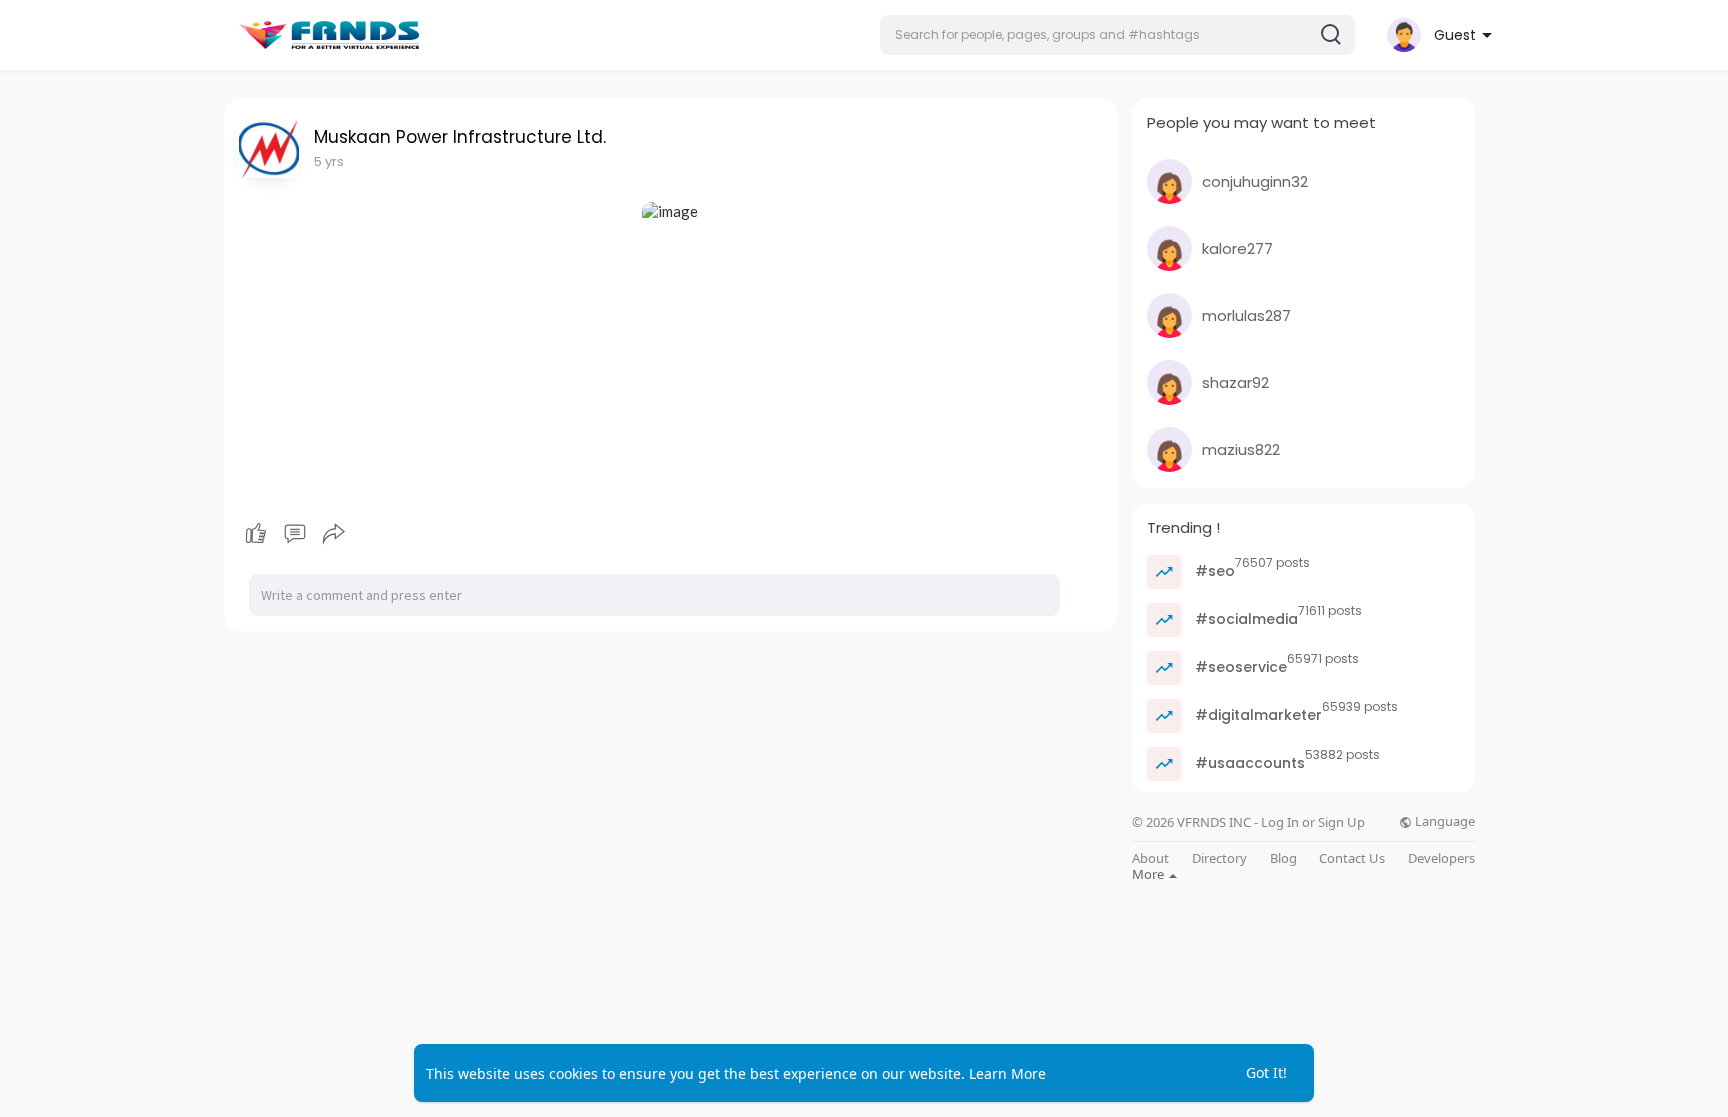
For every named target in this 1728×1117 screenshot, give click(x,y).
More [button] (1149, 874)
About (1150, 858)
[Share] (334, 534)
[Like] (294, 534)
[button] (1117, 35)
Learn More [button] (1007, 1073)
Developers (1441, 858)
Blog (1283, 858)
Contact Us (1352, 858)
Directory (1219, 858)
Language (1443, 821)
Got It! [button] (1266, 1072)
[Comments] (295, 534)
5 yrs (329, 161)
